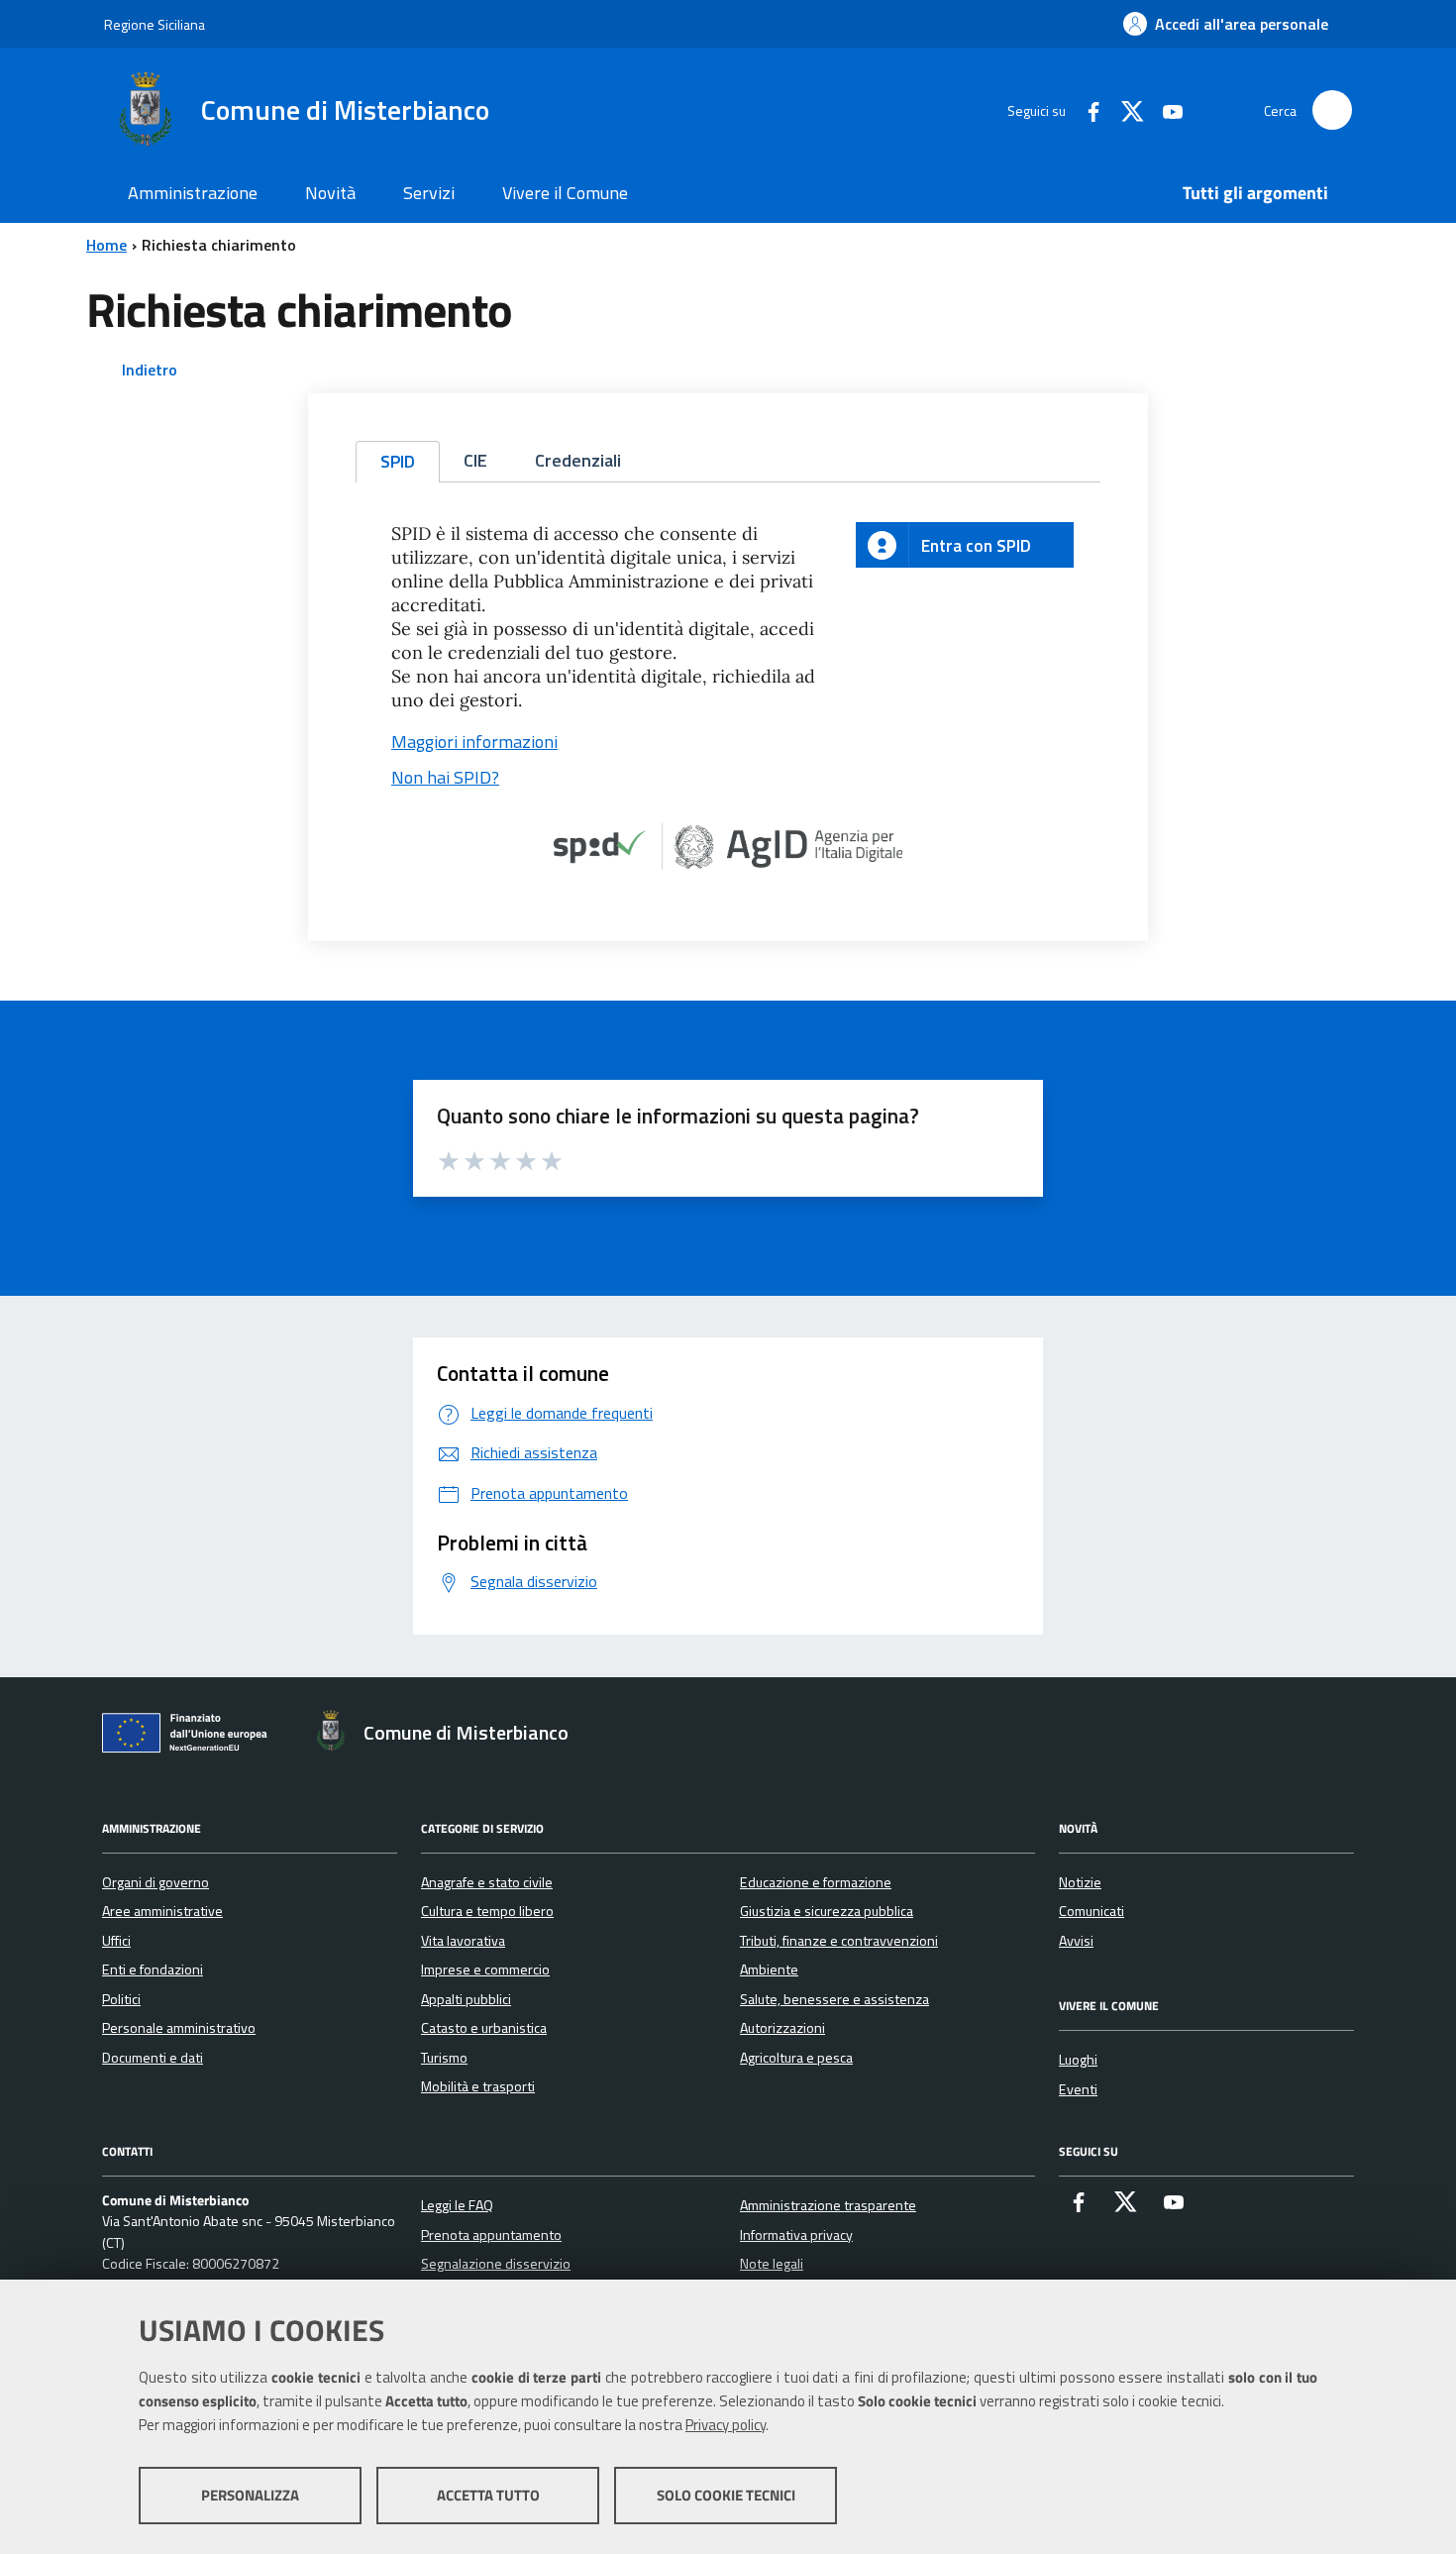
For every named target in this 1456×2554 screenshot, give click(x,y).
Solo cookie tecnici (726, 2495)
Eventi (1078, 2089)
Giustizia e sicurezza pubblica (827, 1911)
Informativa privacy (796, 2235)
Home (106, 245)
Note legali (772, 2264)
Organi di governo (156, 1882)
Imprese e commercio (485, 1969)
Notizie (1080, 1882)
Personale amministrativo (179, 2028)
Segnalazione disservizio (496, 2264)
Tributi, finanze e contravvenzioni (839, 1941)
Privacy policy (726, 2425)
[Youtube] (1165, 109)
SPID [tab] (398, 461)
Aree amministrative (162, 1911)
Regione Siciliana (155, 24)
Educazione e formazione (816, 1882)
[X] (1125, 109)
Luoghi (1078, 2060)
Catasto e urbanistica (484, 2028)
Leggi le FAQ (457, 2205)
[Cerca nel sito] (1332, 110)
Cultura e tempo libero (487, 1911)
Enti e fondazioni (153, 1969)
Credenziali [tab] (578, 460)
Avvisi (1076, 1941)
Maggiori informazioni (474, 742)
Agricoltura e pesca (796, 2058)
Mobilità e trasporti (478, 2086)
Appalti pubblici (466, 1999)
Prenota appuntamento (491, 2235)
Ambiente (769, 1969)
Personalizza (250, 2495)
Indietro (150, 370)
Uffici (116, 1941)
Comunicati (1092, 1911)
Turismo (444, 2058)
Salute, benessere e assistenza (834, 1999)
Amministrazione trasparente (828, 2205)
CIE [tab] (475, 460)
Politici (121, 1999)
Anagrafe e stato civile (487, 1882)
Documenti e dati (153, 2058)
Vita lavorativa (463, 1941)
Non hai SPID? (445, 777)
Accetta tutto (488, 2495)
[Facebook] (1086, 109)
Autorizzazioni (782, 2028)
